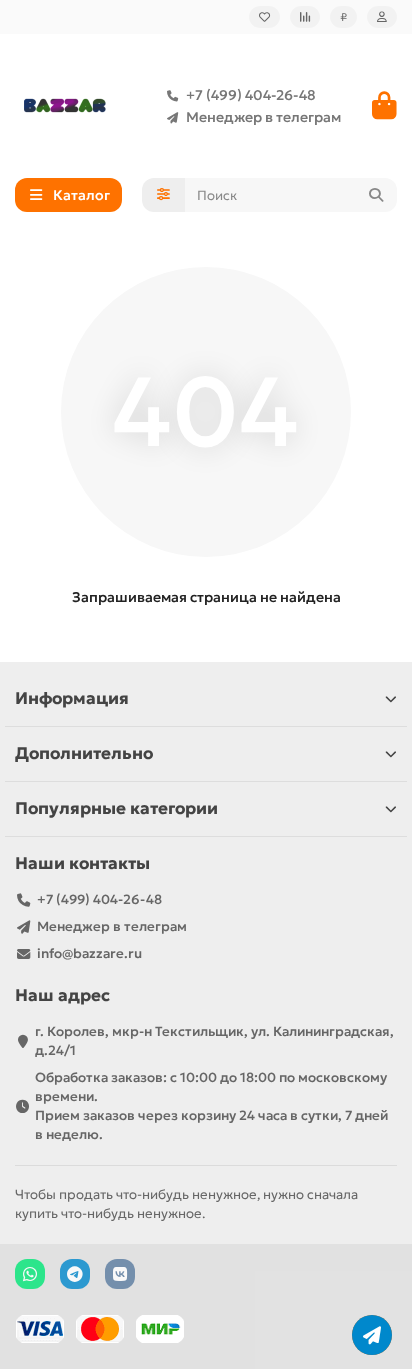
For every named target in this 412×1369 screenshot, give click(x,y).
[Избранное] (264, 17)
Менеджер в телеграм (263, 117)
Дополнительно (84, 753)
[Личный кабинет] (382, 17)
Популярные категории (116, 808)
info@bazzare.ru (89, 953)
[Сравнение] (305, 17)
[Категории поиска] (163, 195)
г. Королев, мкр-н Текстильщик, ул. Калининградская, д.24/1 (214, 1041)
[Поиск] (376, 195)
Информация (72, 698)
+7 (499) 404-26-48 (251, 95)
